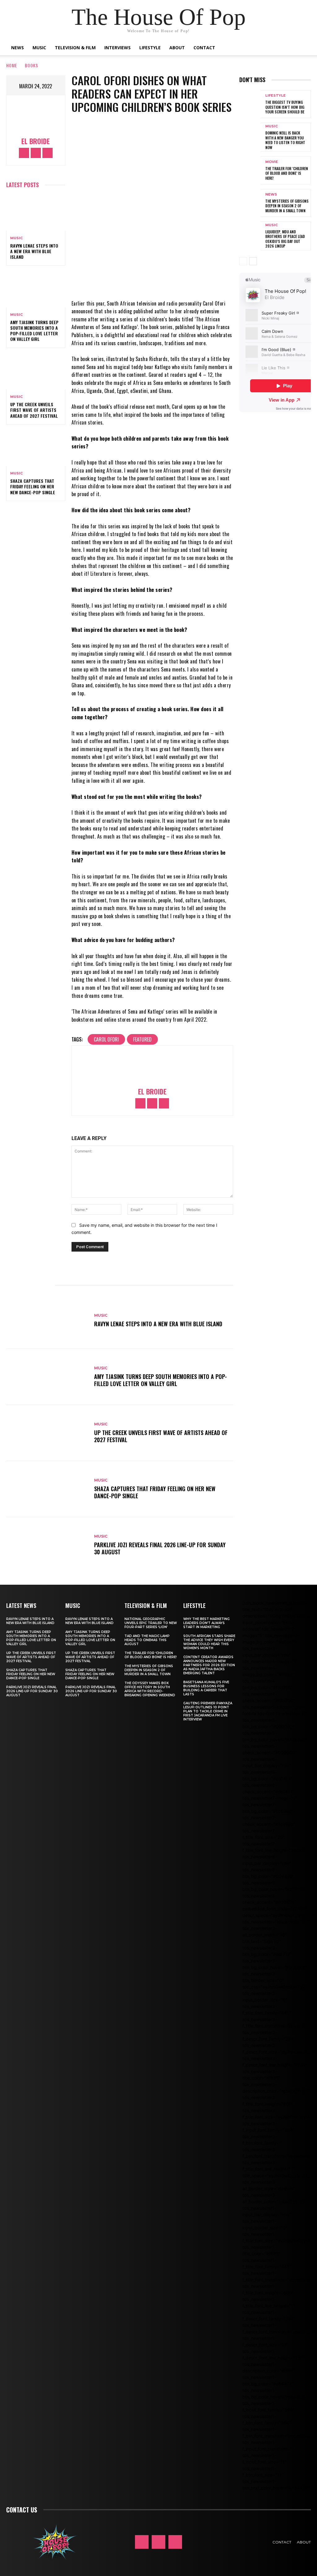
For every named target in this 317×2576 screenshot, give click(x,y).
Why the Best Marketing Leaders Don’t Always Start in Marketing (206, 1623)
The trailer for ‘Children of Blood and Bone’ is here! (287, 173)
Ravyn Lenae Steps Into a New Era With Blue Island (34, 251)
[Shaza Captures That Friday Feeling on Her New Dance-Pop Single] (36, 448)
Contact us (22, 2510)
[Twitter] (48, 153)
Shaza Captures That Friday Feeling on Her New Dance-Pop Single (33, 486)
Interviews (117, 48)
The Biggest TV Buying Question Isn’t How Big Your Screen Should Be (285, 107)
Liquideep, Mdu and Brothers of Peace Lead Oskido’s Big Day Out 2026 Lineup (285, 239)
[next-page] (253, 261)
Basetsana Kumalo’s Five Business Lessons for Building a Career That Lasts (206, 1688)
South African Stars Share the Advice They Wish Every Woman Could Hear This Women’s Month (209, 1642)
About (177, 48)
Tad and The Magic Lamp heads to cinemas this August (147, 1640)
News (17, 48)
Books (31, 65)
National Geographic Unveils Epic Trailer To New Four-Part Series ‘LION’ (151, 1623)
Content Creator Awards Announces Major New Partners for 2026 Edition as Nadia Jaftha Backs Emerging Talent (209, 1665)
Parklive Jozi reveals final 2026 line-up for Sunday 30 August (160, 1548)
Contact (204, 48)
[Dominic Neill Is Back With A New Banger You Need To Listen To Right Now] (250, 137)
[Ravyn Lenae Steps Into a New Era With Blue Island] (36, 213)
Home (12, 65)
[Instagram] (36, 153)
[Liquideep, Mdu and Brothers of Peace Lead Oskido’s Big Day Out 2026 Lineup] (250, 236)
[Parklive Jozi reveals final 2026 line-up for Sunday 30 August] (47, 1545)
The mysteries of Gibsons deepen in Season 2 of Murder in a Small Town (287, 206)
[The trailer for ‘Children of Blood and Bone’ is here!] (250, 170)
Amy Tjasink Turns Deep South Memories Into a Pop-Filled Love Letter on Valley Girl (34, 331)
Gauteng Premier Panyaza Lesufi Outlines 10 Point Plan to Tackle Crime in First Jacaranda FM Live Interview (208, 1711)
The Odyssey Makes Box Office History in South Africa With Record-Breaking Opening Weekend (150, 1689)
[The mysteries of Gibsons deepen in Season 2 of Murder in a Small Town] (250, 203)
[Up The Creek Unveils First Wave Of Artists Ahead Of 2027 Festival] (36, 372)
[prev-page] (243, 261)
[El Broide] (36, 117)
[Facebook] (24, 153)
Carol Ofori (106, 1039)
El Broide (36, 141)
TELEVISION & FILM (146, 1605)
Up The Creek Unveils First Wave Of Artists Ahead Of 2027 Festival (34, 410)
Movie (272, 162)
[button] (303, 48)
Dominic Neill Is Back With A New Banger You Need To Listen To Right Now (285, 140)
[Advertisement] (278, 522)
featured (142, 1039)
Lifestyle (150, 48)
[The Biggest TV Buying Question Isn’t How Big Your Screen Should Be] (250, 104)
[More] (185, 281)
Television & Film (75, 48)
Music (39, 48)
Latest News (21, 1605)
